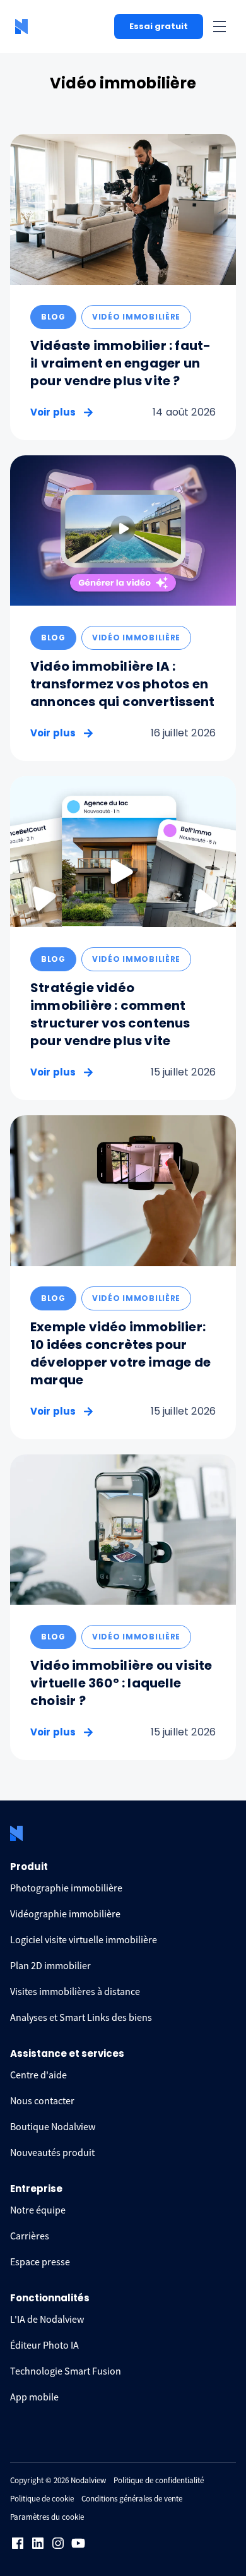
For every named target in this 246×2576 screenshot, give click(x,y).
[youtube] (78, 2543)
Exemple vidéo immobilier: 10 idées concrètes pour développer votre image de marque (120, 1353)
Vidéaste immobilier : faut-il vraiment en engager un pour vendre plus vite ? (120, 363)
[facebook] (18, 2543)
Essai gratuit (159, 26)
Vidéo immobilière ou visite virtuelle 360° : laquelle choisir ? (121, 1683)
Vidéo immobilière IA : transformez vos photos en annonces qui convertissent (122, 684)
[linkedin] (38, 2543)
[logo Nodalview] (23, 27)
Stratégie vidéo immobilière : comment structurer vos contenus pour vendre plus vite (110, 1014)
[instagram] (58, 2543)
